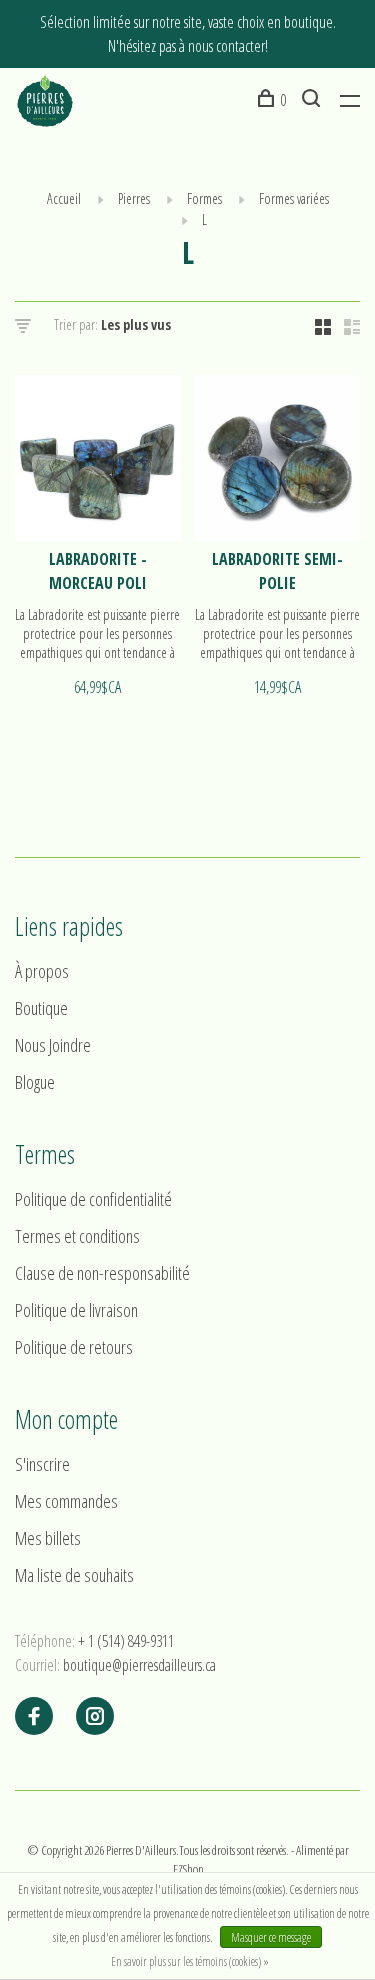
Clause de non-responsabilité (102, 1273)
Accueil (64, 198)
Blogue (35, 1082)
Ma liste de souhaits (74, 1575)
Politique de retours (74, 1347)
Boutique (41, 1008)
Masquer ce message (271, 1937)
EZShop (188, 1869)
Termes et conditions (77, 1236)
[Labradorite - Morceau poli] (98, 461)
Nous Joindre (53, 1045)
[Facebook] (34, 1717)
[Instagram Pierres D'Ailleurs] (95, 1717)
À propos (42, 971)
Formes (204, 198)
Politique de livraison (76, 1310)
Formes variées (294, 198)
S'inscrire (42, 1464)
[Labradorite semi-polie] (278, 461)
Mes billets (48, 1538)
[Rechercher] (313, 100)
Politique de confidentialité (93, 1199)
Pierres (134, 198)
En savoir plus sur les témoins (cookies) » (190, 1961)
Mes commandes (66, 1501)
